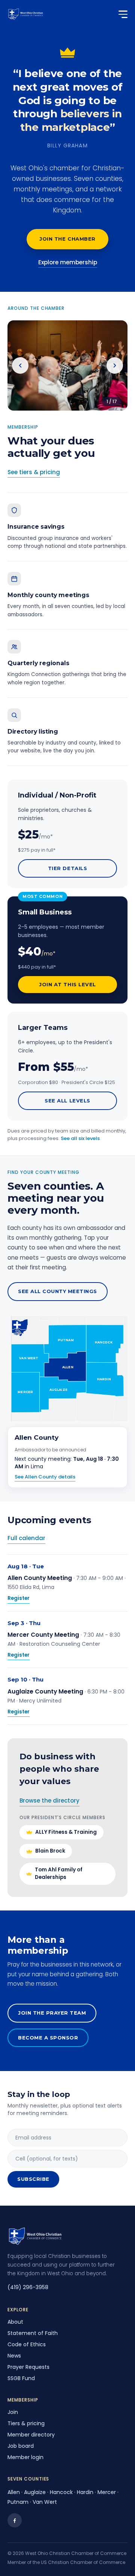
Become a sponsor (48, 2038)
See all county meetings (58, 1291)
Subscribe (33, 2179)
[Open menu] (119, 14)
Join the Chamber (67, 239)
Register (19, 1598)
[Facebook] (15, 2520)
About (15, 2322)
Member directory (31, 2435)
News (14, 2356)
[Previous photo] (20, 365)
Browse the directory (49, 1800)
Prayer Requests (28, 2367)
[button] (105, 1343)
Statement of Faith (33, 2333)
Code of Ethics (27, 2344)
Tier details (67, 868)
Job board (21, 2446)
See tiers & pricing (34, 472)
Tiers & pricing (26, 2423)
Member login (25, 2457)
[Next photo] (115, 365)
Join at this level (67, 984)
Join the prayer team (52, 2013)
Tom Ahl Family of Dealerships (59, 1873)
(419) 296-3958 (28, 2287)
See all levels (67, 1101)
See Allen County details (45, 1477)
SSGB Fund (21, 2378)
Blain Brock (50, 1851)
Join (13, 2412)
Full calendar (26, 1538)
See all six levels (80, 1138)
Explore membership (68, 262)
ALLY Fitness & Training (66, 1832)
